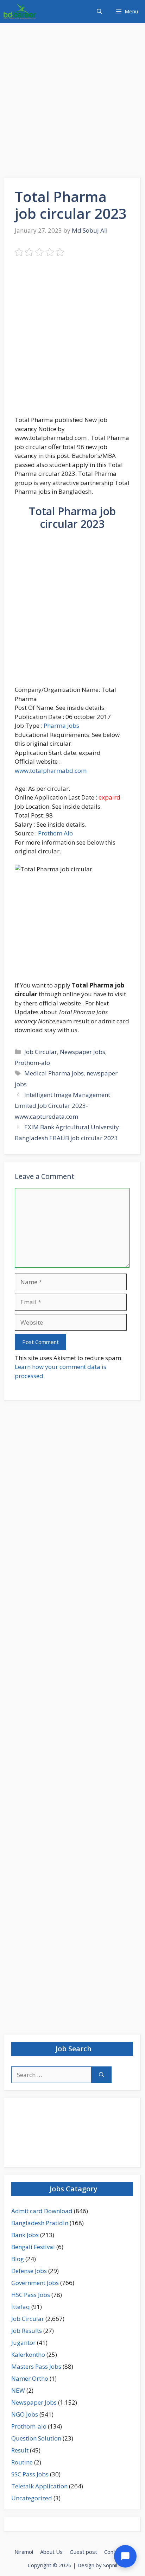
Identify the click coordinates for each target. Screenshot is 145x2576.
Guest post (83, 2552)
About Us (51, 2552)
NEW (18, 2390)
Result (20, 2450)
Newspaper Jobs (83, 1052)
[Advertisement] (72, 102)
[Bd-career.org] (20, 11)
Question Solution (36, 2438)
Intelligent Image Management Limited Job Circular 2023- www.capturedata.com (62, 1105)
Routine (22, 2462)
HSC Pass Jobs (31, 2295)
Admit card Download (42, 2211)
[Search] (102, 2075)
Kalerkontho (28, 2354)
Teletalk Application (39, 2486)
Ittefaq (21, 2307)
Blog (18, 2259)
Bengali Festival (33, 2247)
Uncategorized (32, 2498)
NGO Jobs (25, 2414)
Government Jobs (35, 2283)
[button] (99, 11)
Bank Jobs (25, 2235)
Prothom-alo (32, 1063)
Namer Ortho (30, 2378)
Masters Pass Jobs (36, 2366)
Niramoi (24, 2552)
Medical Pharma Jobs (54, 1073)
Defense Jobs (29, 2271)
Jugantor (23, 2343)
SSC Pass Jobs (30, 2474)
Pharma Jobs (61, 725)
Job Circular (41, 1052)
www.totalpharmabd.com (51, 771)
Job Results (27, 2331)
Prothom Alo (55, 833)
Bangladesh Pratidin (40, 2223)
